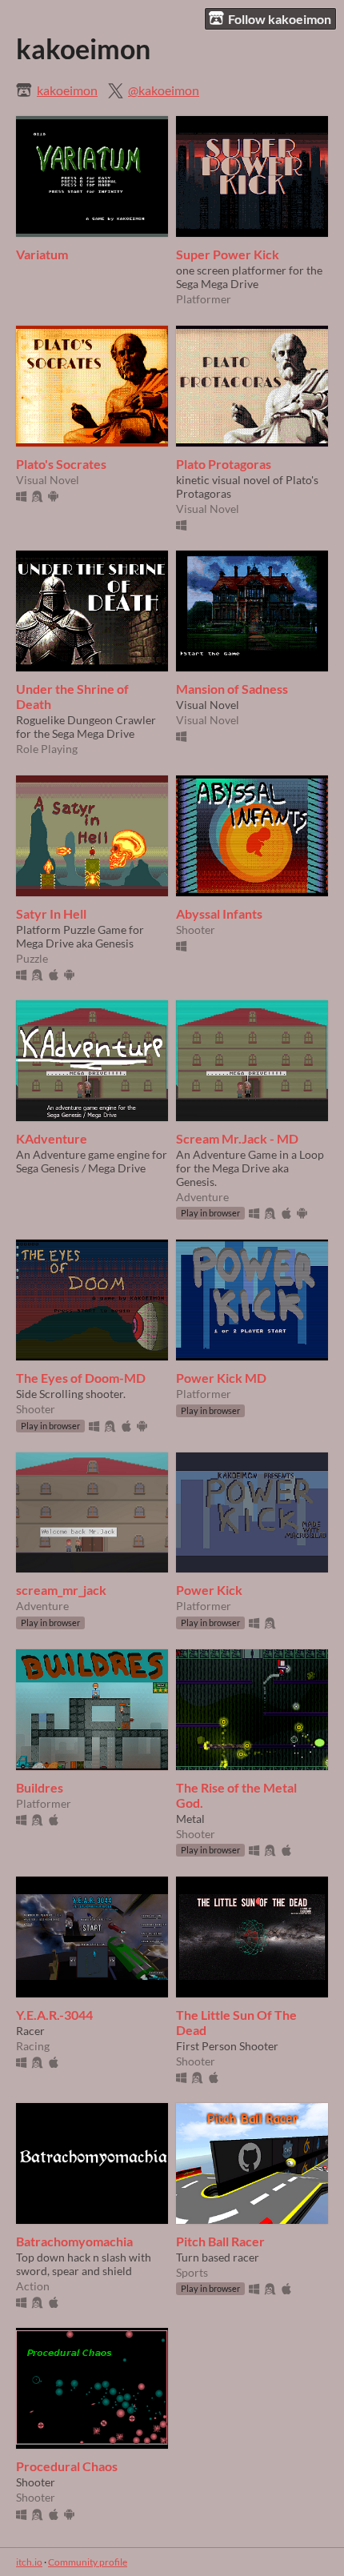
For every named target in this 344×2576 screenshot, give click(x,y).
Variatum (42, 254)
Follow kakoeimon (280, 19)
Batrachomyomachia (74, 2241)
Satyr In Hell (51, 913)
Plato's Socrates (61, 464)
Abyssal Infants (219, 913)
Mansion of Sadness (232, 689)
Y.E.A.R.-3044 (54, 2015)
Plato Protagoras (224, 464)
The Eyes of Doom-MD (81, 1378)
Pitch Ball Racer (220, 2241)
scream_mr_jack (61, 1590)
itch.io (29, 2562)
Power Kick (209, 1590)
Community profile (88, 2562)
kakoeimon (67, 90)
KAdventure (52, 1138)
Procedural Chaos (67, 2466)
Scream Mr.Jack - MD (237, 1138)
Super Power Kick (228, 254)
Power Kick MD (221, 1378)
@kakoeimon (164, 90)
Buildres (40, 1787)
